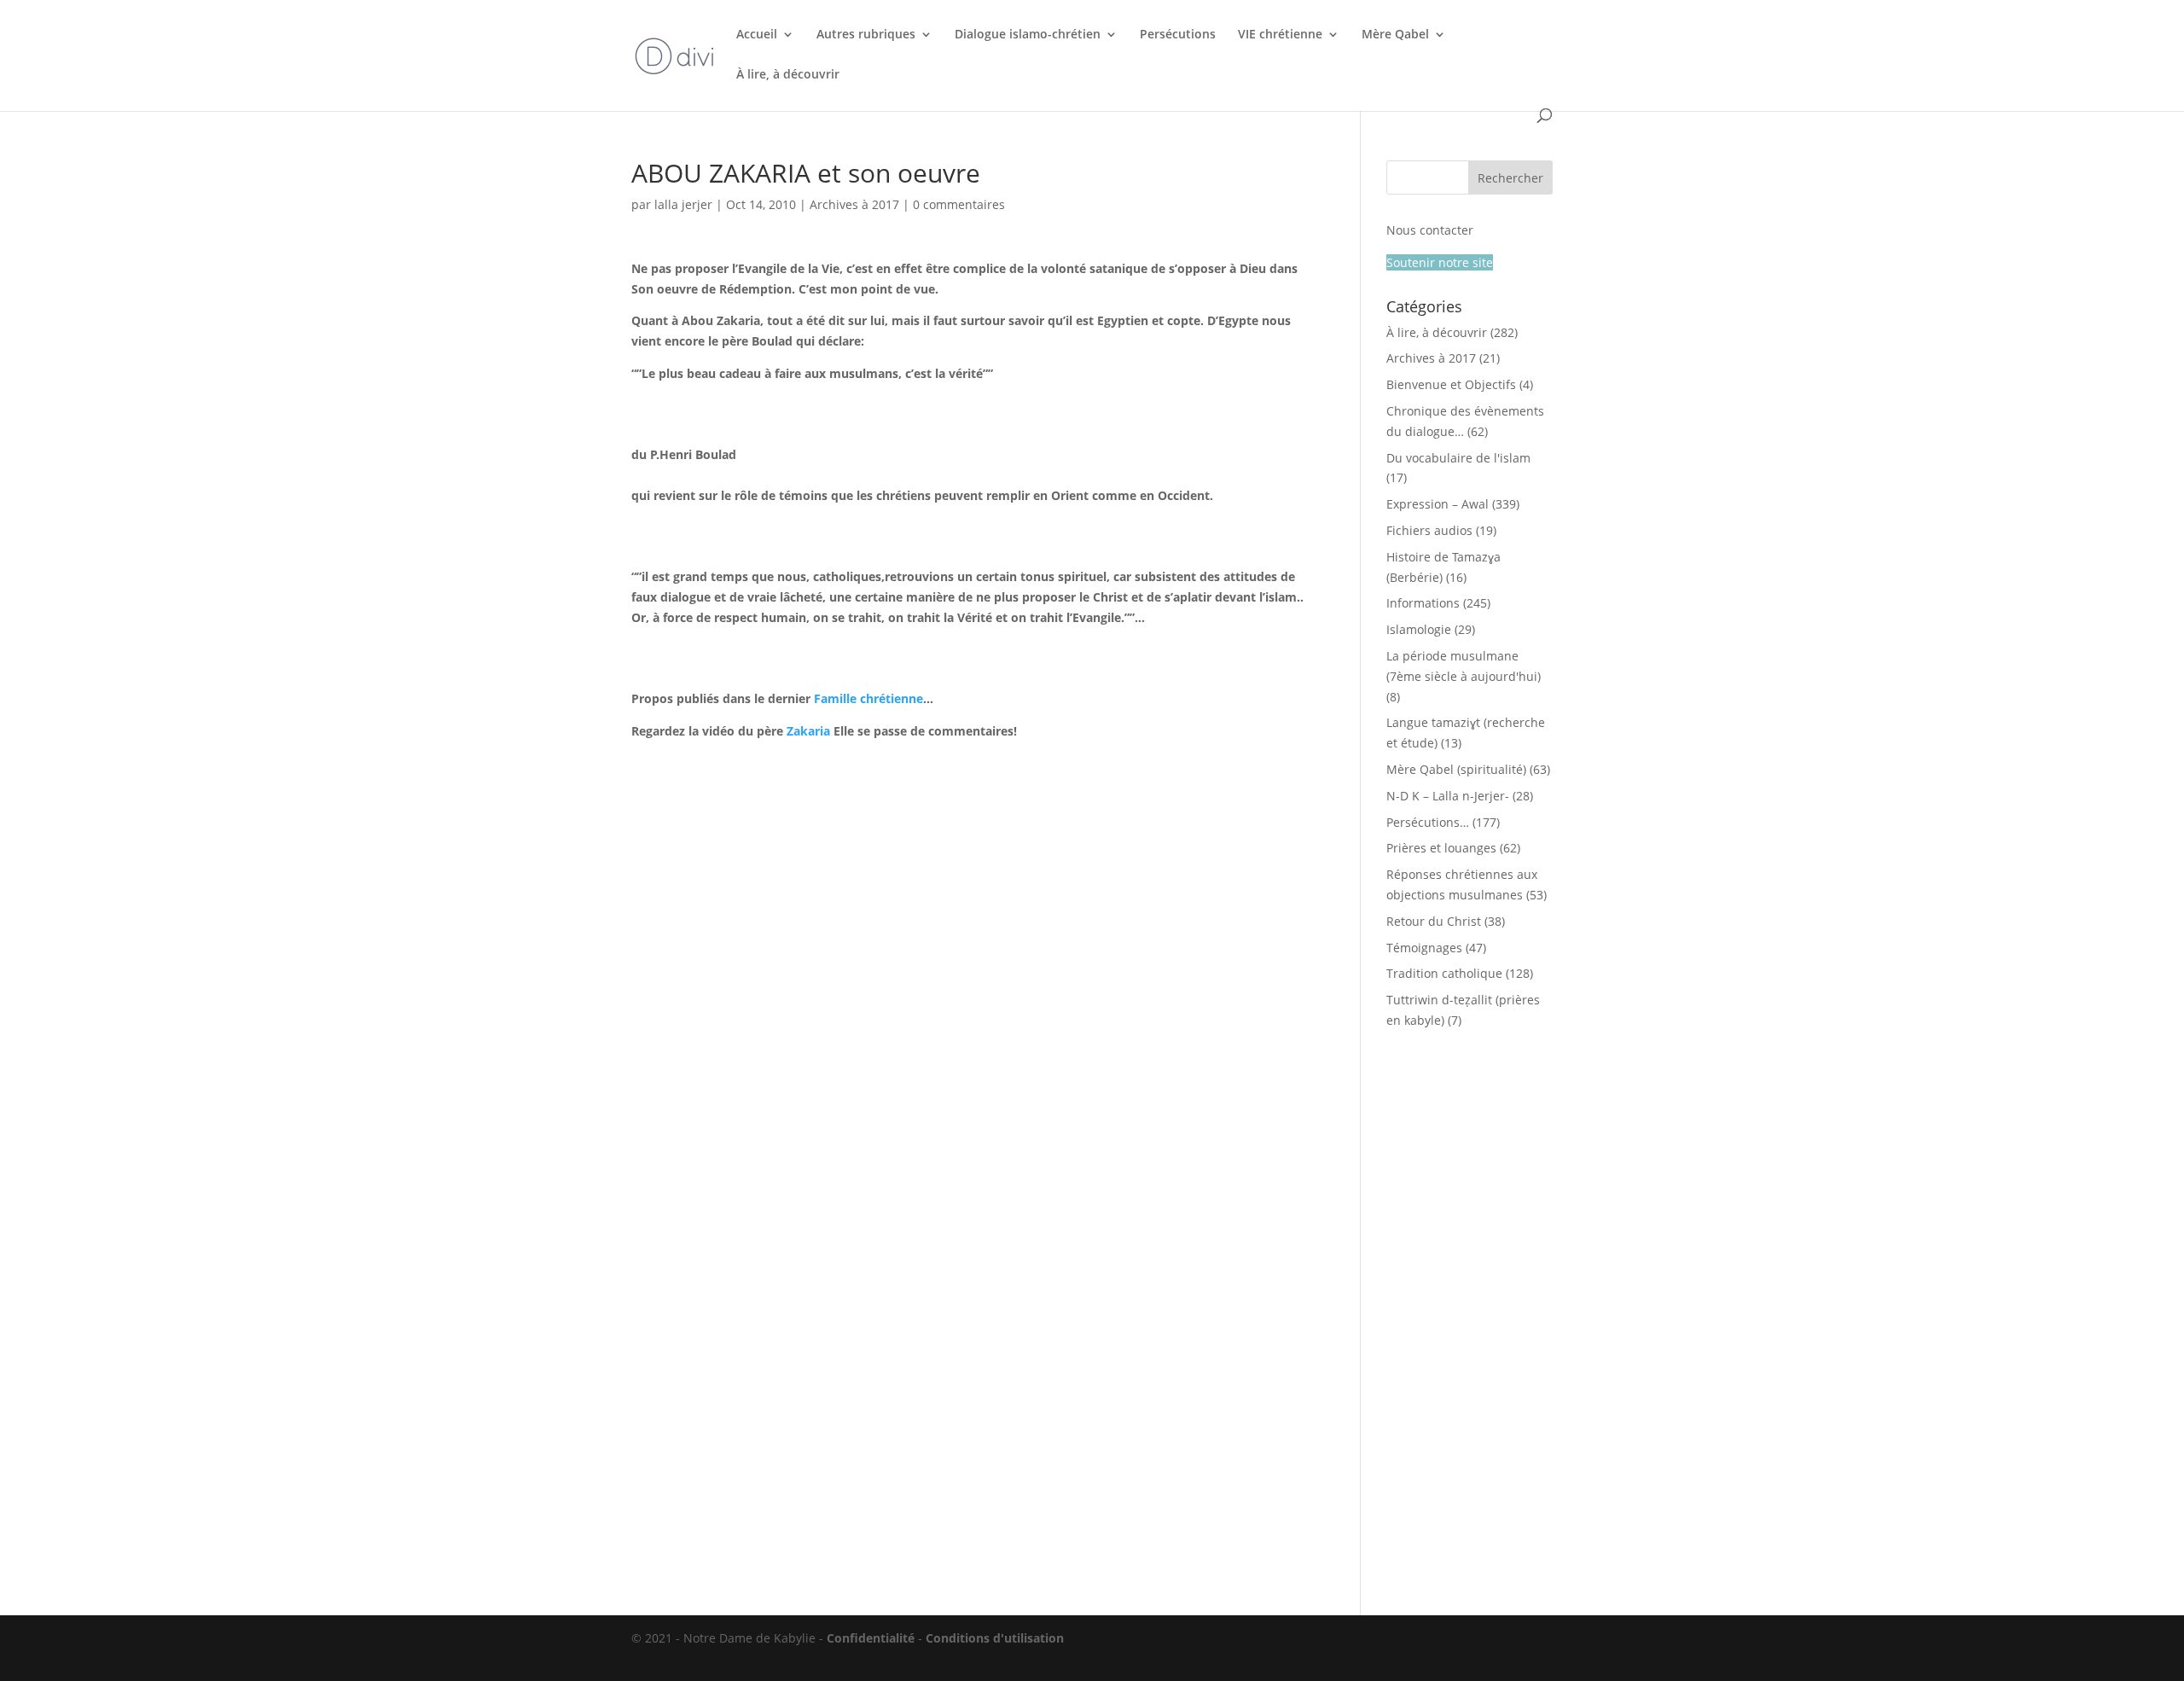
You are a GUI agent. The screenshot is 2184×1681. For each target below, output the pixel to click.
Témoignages (1424, 948)
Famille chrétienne (868, 698)
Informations (1423, 603)
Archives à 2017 (854, 204)
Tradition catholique (1444, 973)
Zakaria (808, 731)
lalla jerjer (683, 204)
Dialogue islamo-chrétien (1028, 35)
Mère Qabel (1395, 35)
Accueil (757, 35)
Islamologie (1419, 629)
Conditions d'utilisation (995, 1638)
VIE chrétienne (1280, 35)
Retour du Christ (1434, 921)
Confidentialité (871, 1638)
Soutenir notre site (1440, 262)
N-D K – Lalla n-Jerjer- (1448, 796)
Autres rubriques (866, 35)
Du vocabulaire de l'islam (1458, 458)
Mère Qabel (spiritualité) (1456, 769)
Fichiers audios (1429, 530)
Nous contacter (1430, 230)
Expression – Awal (1438, 504)
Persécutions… (1428, 822)
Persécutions (1178, 35)
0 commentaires (959, 204)
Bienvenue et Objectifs (1451, 384)
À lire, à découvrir (788, 75)
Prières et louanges (1441, 848)
